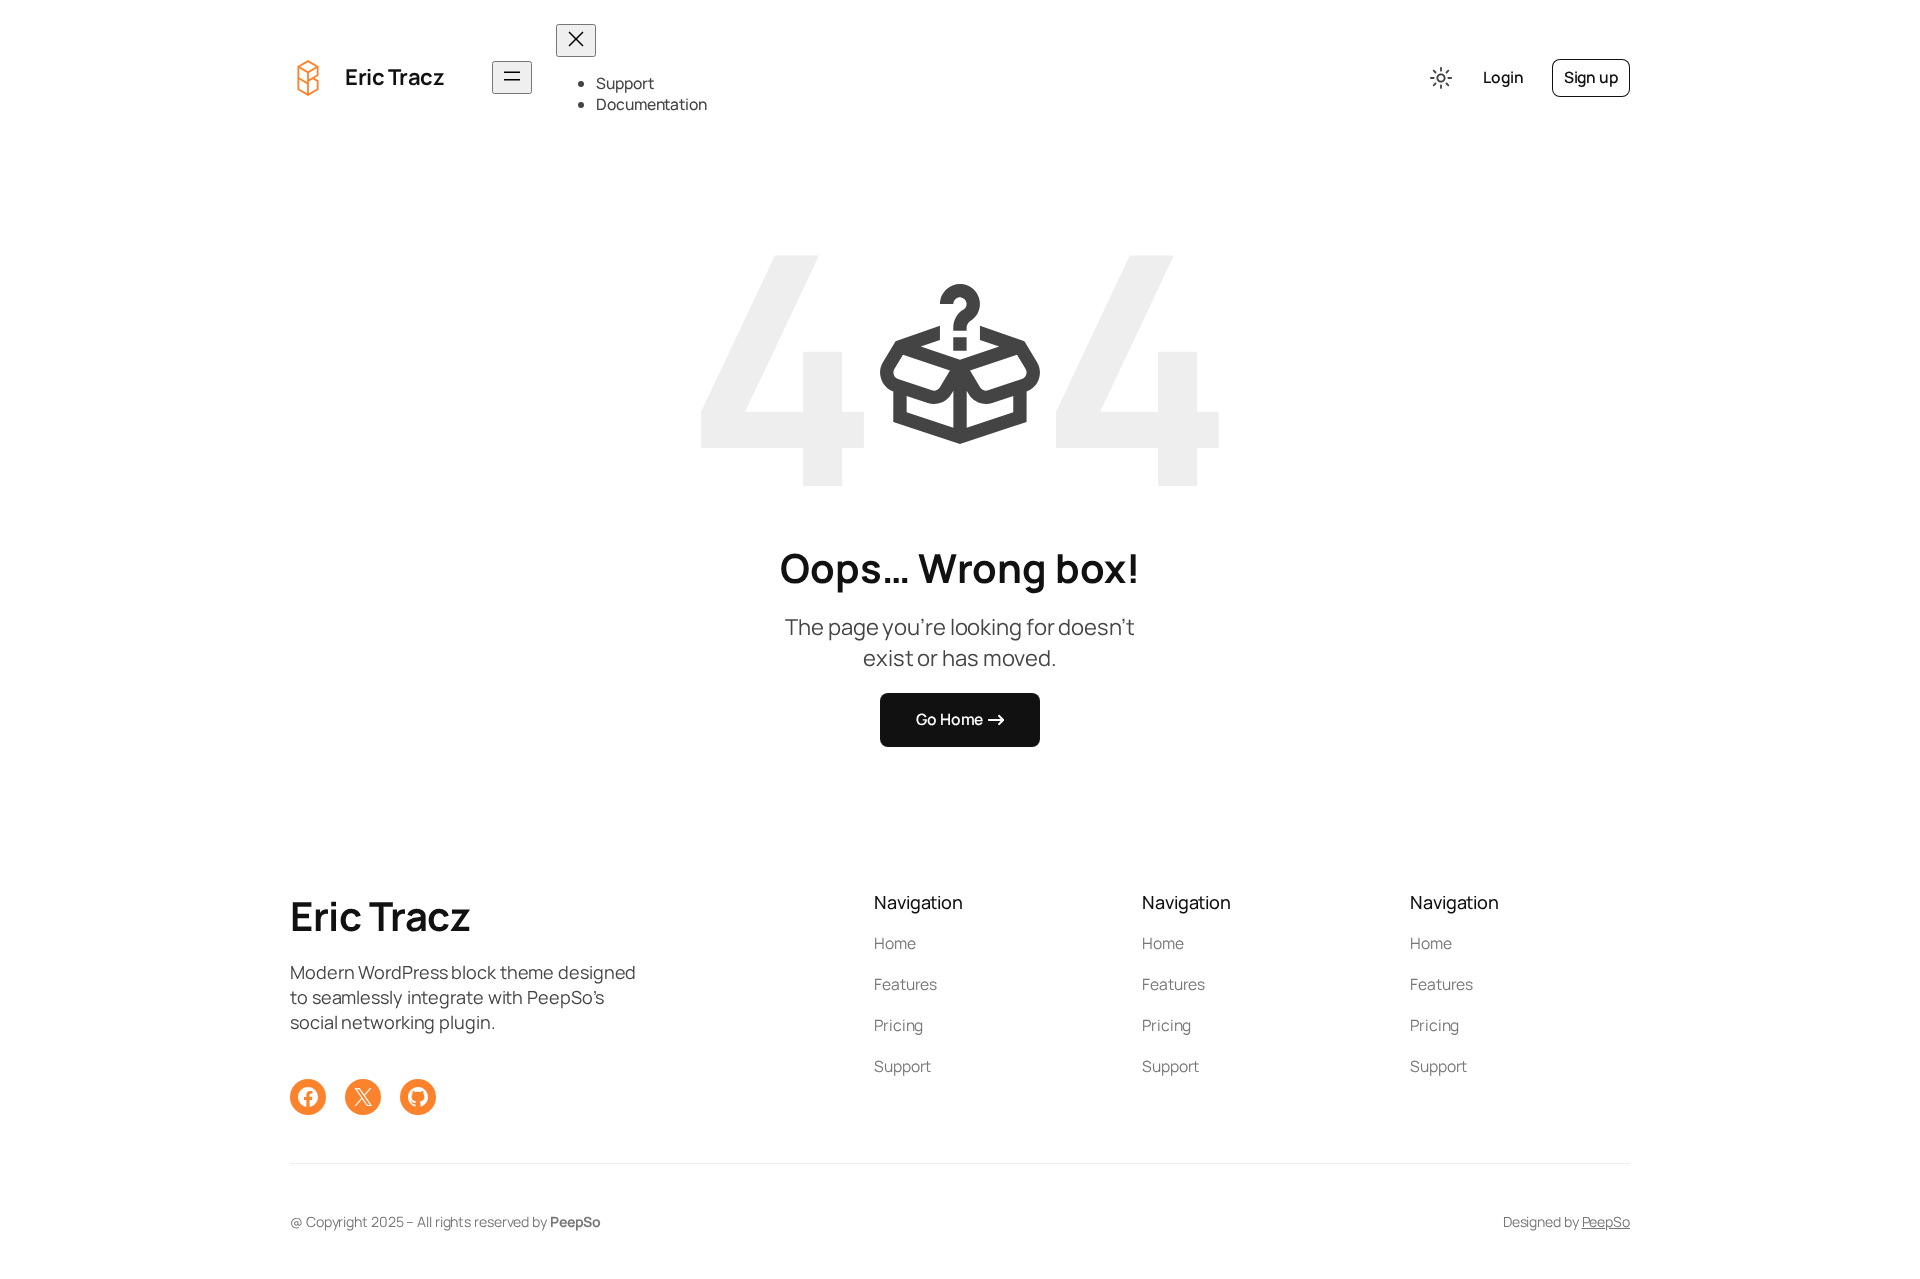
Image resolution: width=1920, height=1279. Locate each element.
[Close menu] (576, 40)
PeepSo (1606, 1221)
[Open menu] (512, 77)
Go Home (949, 719)
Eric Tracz (394, 77)
